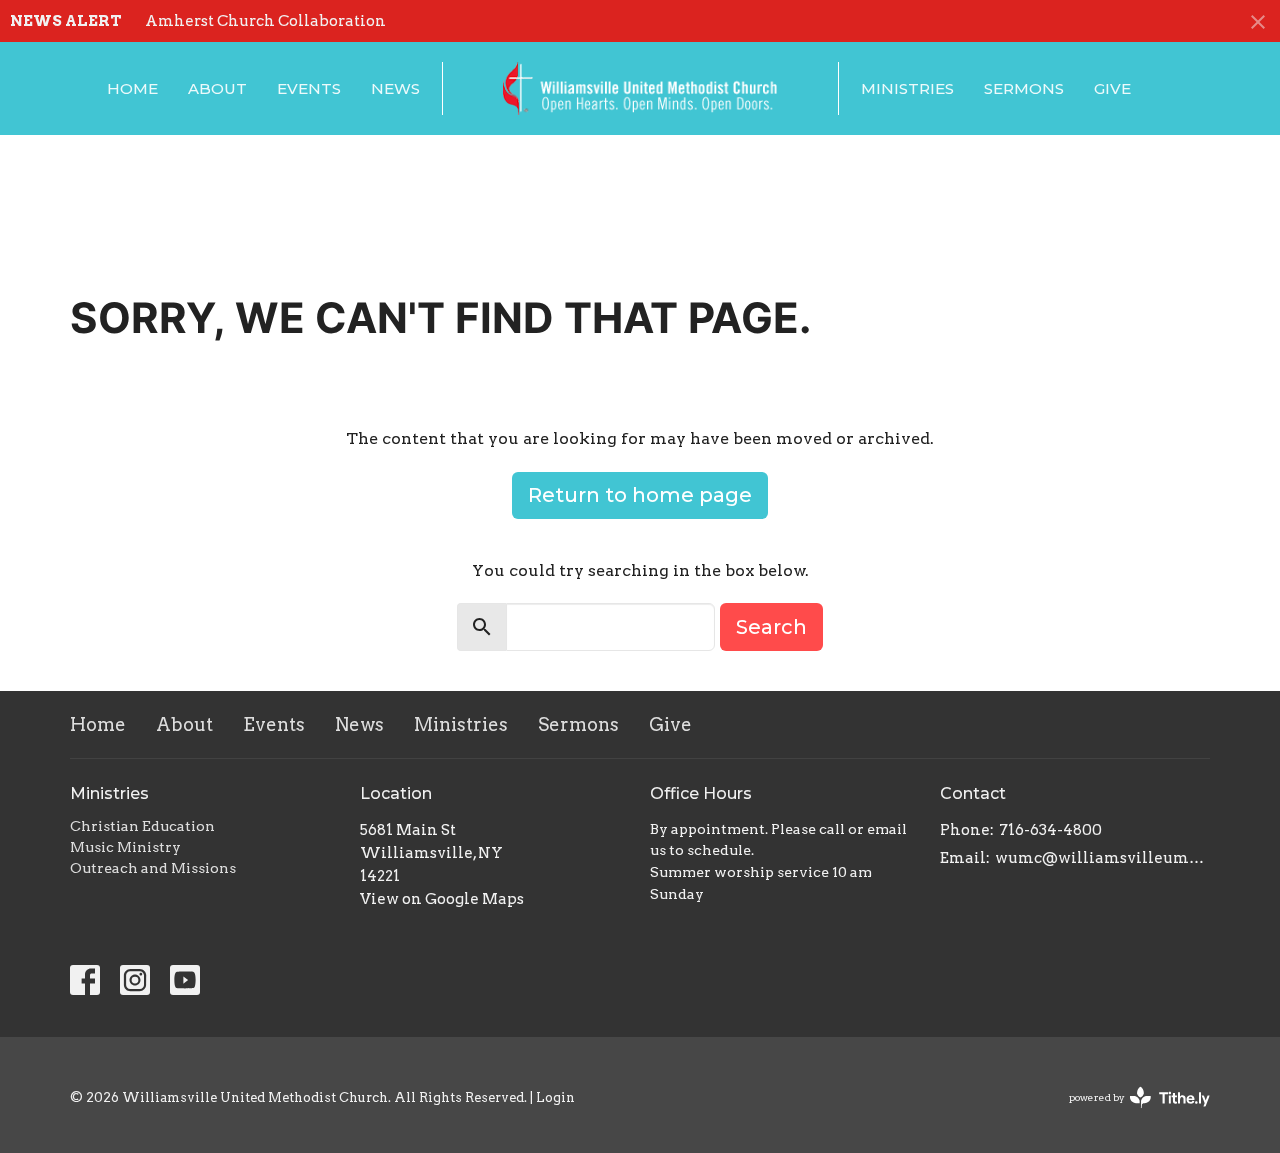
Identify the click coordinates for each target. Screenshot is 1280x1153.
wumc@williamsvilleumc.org (1102, 858)
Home (132, 88)
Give (1112, 88)
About (217, 88)
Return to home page (640, 495)
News (395, 88)
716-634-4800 (1050, 830)
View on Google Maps (442, 899)
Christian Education (142, 826)
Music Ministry (125, 847)
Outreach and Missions (153, 868)
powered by (1129, 1114)
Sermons (1024, 88)
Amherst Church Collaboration (265, 21)
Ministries (907, 88)
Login (555, 1097)
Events (309, 88)
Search (771, 627)
